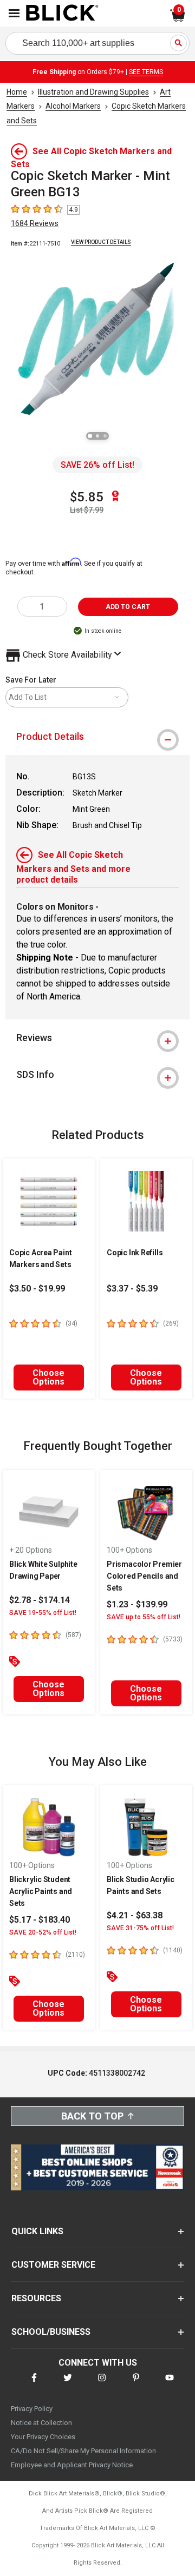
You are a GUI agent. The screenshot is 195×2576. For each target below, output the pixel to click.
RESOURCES (36, 2298)
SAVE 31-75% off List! (140, 1928)
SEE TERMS (146, 72)
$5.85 (87, 497)
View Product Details (101, 242)
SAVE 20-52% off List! (43, 1932)
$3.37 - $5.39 (132, 1289)
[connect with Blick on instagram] (102, 2384)
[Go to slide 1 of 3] (90, 436)
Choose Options (48, 1377)
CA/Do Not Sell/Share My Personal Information (83, 2451)
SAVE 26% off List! (97, 465)
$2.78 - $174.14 (40, 1600)
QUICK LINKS (37, 2231)
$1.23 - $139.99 (137, 1604)
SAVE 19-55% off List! (43, 1613)
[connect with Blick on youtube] (170, 2384)
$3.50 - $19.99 (37, 1289)
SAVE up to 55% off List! (144, 1617)
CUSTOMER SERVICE (53, 2265)
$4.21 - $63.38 (135, 1915)
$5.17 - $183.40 (40, 1920)
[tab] (97, 737)
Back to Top (92, 2116)
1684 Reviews (35, 223)
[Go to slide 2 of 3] (97, 436)
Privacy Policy (32, 2409)
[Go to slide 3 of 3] (105, 436)
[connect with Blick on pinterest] (136, 2384)
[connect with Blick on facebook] (34, 2384)
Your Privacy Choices (43, 2437)
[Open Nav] (14, 13)
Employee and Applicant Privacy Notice (72, 2465)
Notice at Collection (41, 2423)
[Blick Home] (62, 14)
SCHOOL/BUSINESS (51, 2332)
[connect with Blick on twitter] (68, 2384)
